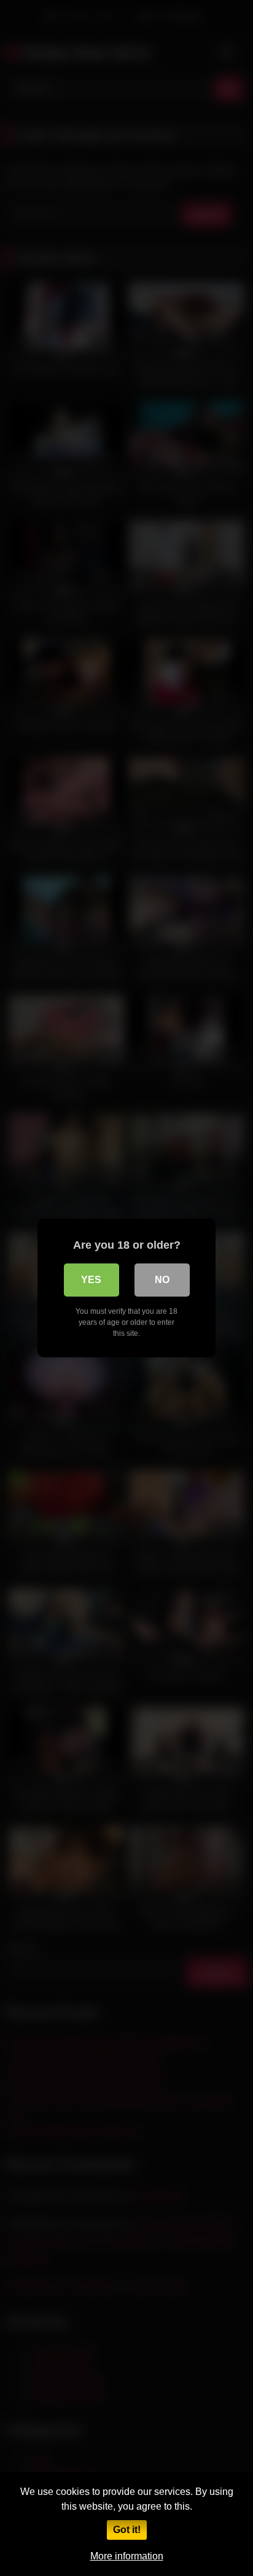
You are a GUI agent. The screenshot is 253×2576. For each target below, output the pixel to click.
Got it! (127, 2530)
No (162, 1280)
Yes (91, 1280)
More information (127, 2556)
